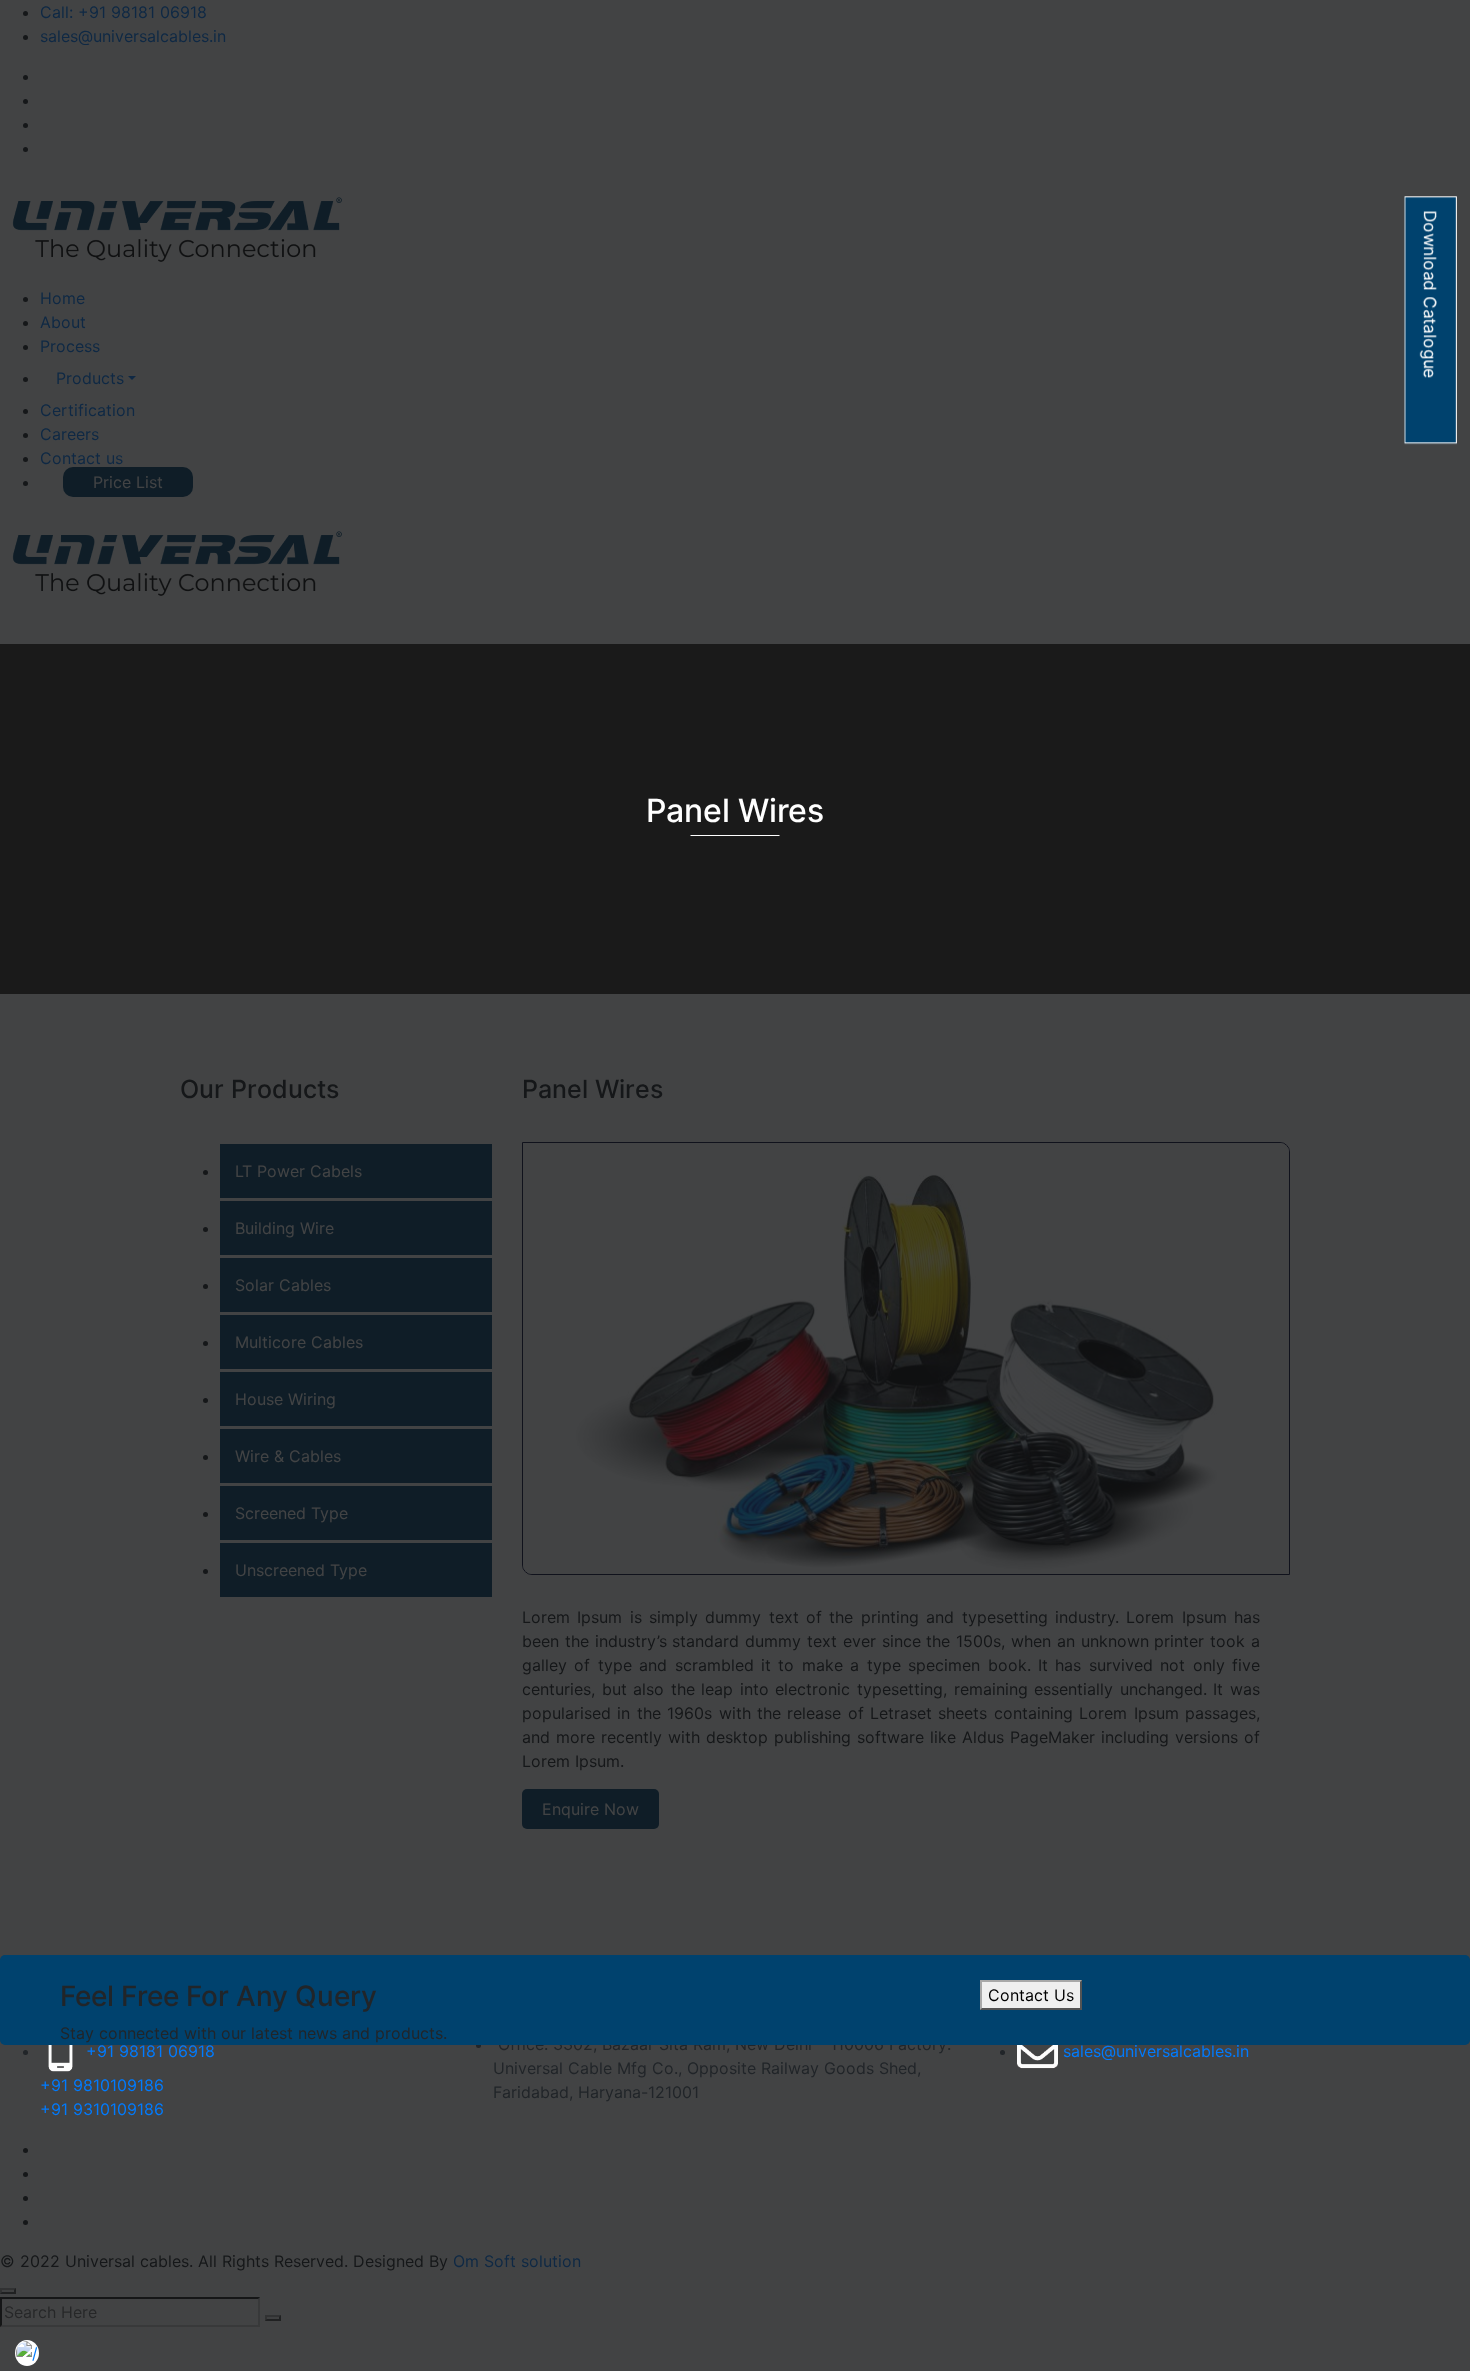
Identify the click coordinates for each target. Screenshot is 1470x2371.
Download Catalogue (1431, 293)
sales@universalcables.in (1156, 2051)
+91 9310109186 (102, 2109)
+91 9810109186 (102, 2085)
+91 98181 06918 (150, 2051)
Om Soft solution (517, 2261)
